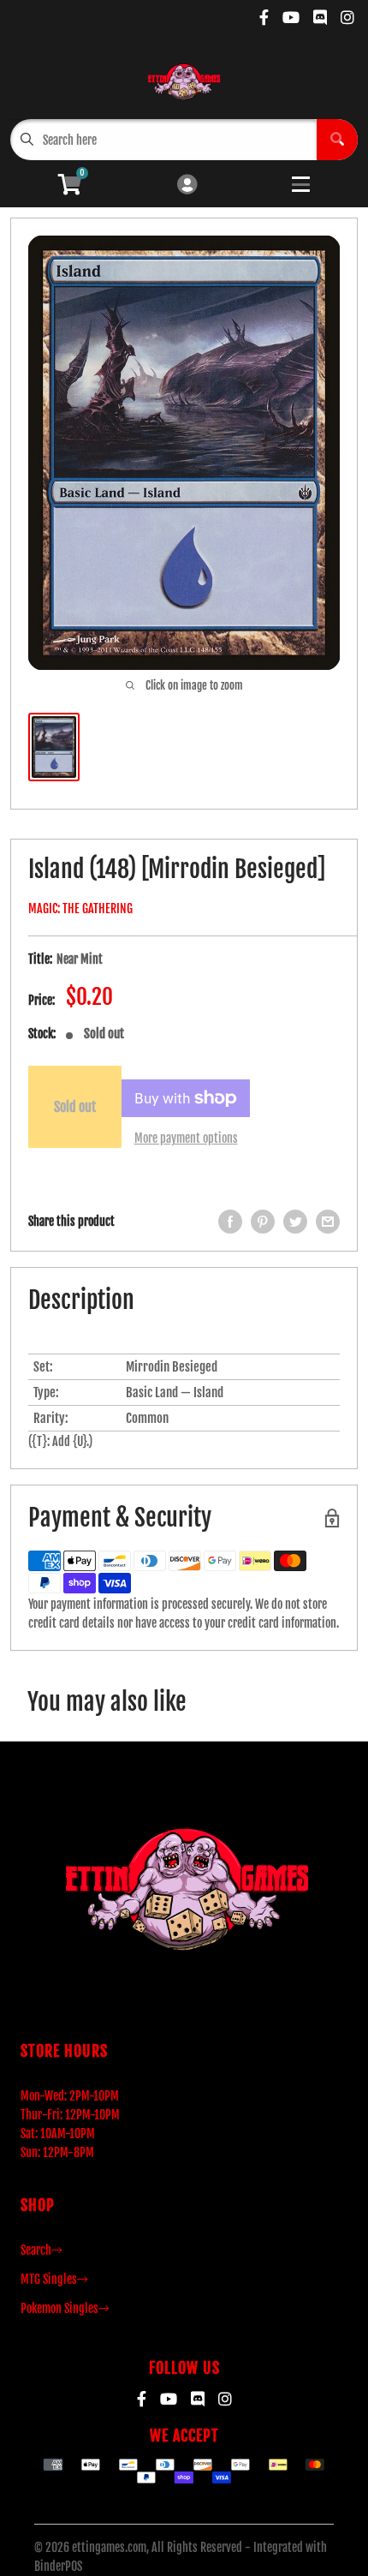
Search (36, 2250)
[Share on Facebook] (230, 1222)
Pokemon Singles (59, 2308)
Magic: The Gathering (80, 908)
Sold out (75, 1107)
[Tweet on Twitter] (295, 1222)
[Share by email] (328, 1222)
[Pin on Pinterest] (263, 1222)
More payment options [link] (186, 1138)
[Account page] (187, 185)
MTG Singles (49, 2279)
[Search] (337, 140)
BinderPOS (58, 2566)
